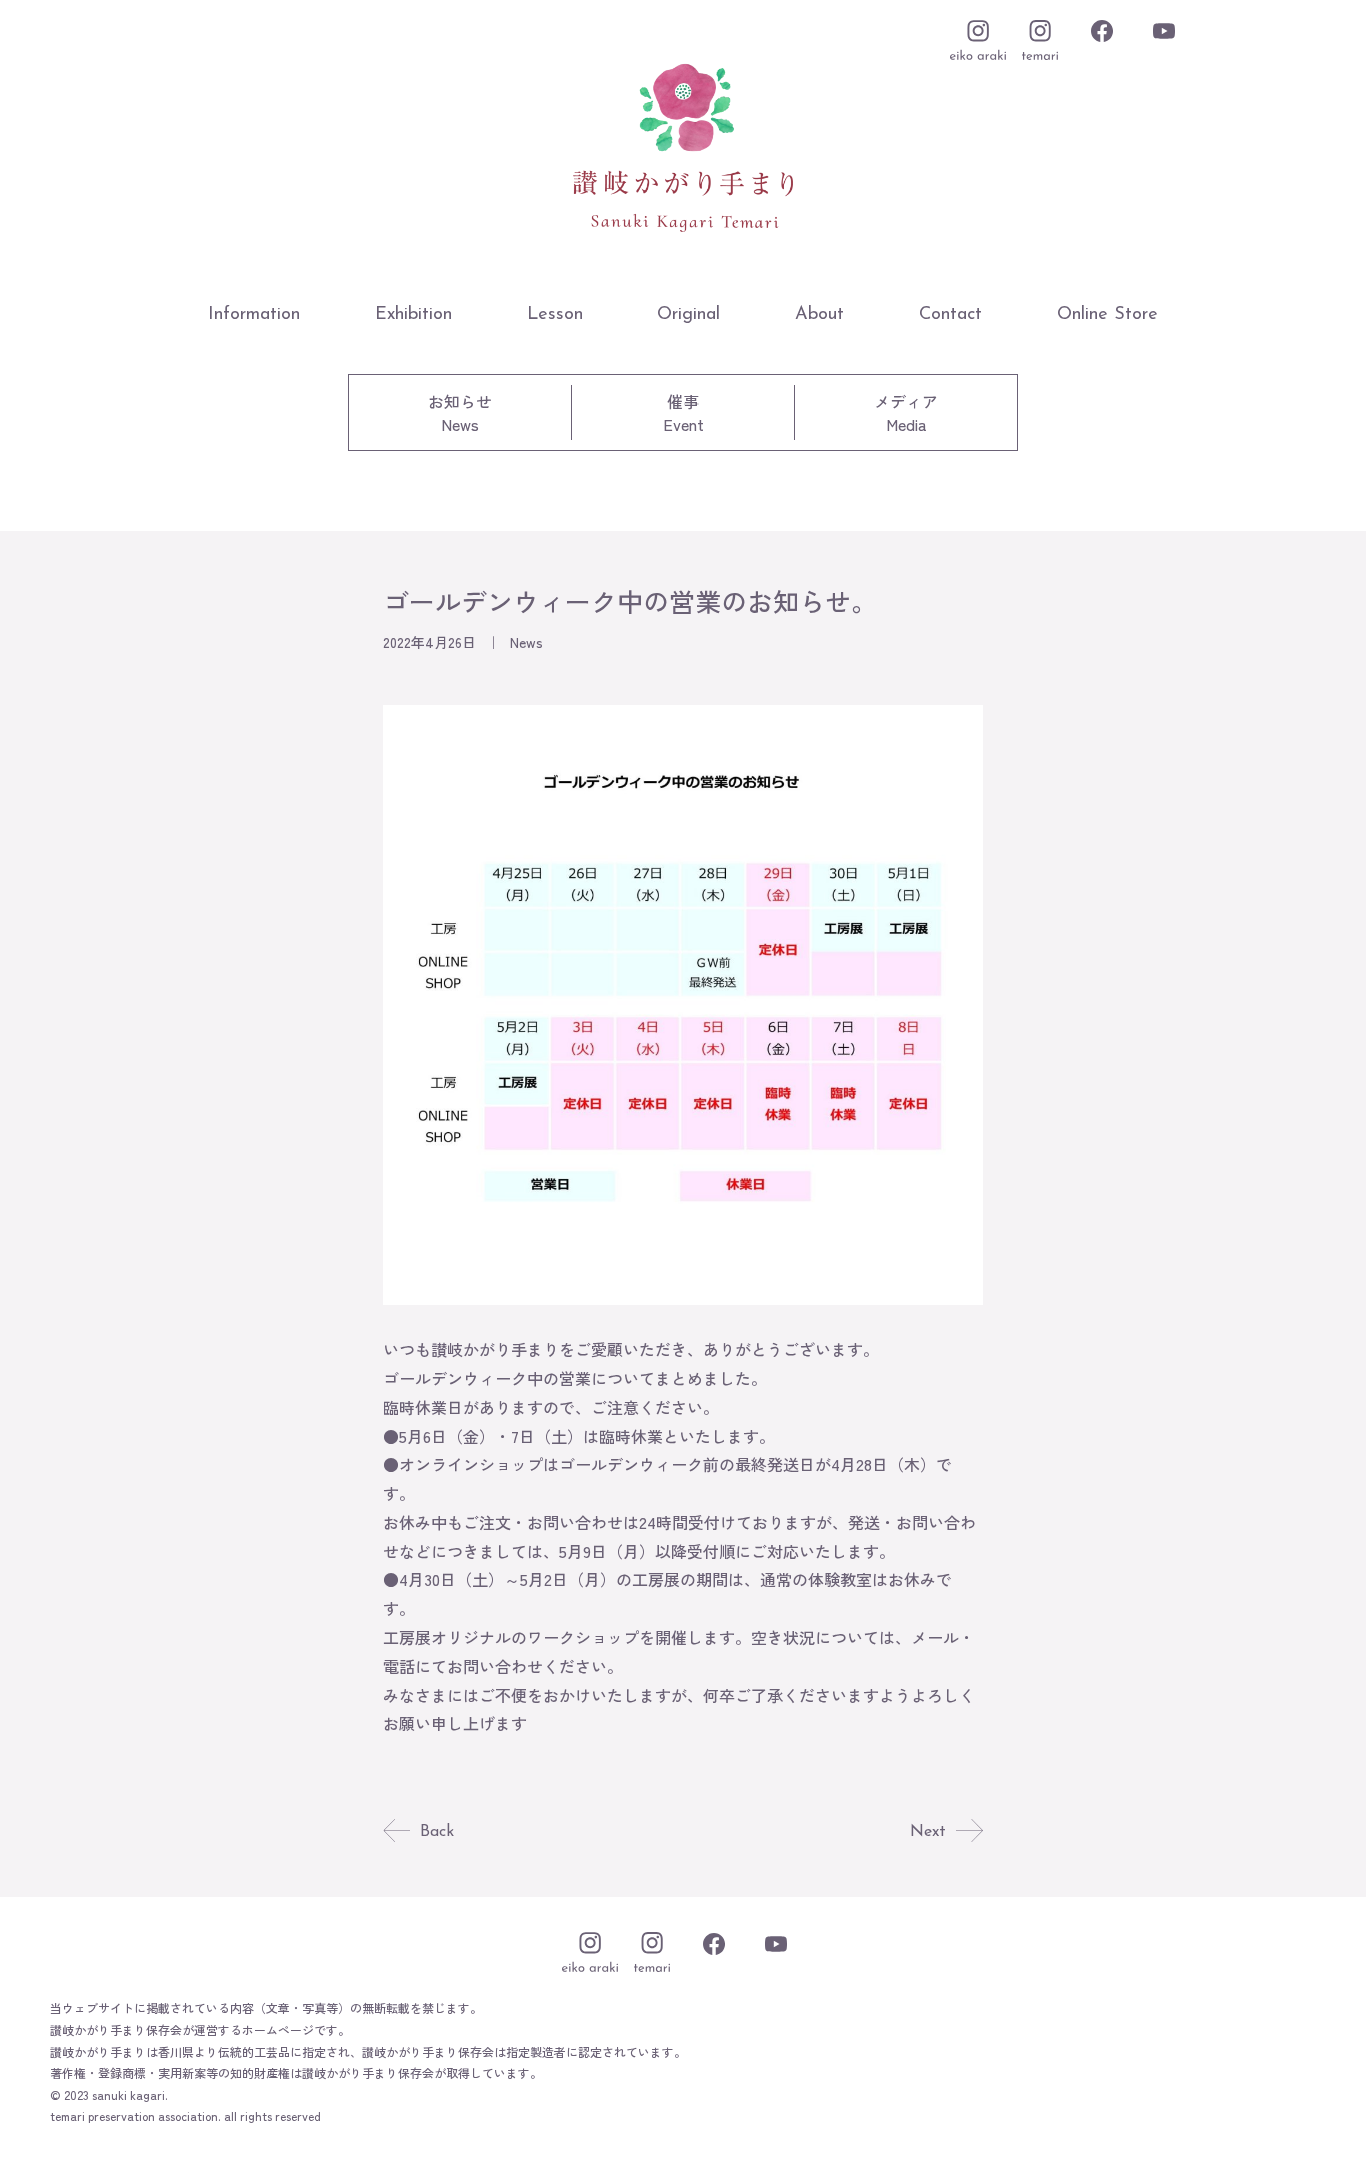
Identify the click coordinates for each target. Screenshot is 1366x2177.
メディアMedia (906, 412)
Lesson (555, 315)
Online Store (1107, 315)
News (526, 642)
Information (254, 315)
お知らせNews (460, 412)
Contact (950, 315)
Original (688, 315)
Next (928, 1832)
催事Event (683, 412)
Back (437, 1832)
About (819, 315)
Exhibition (413, 315)
